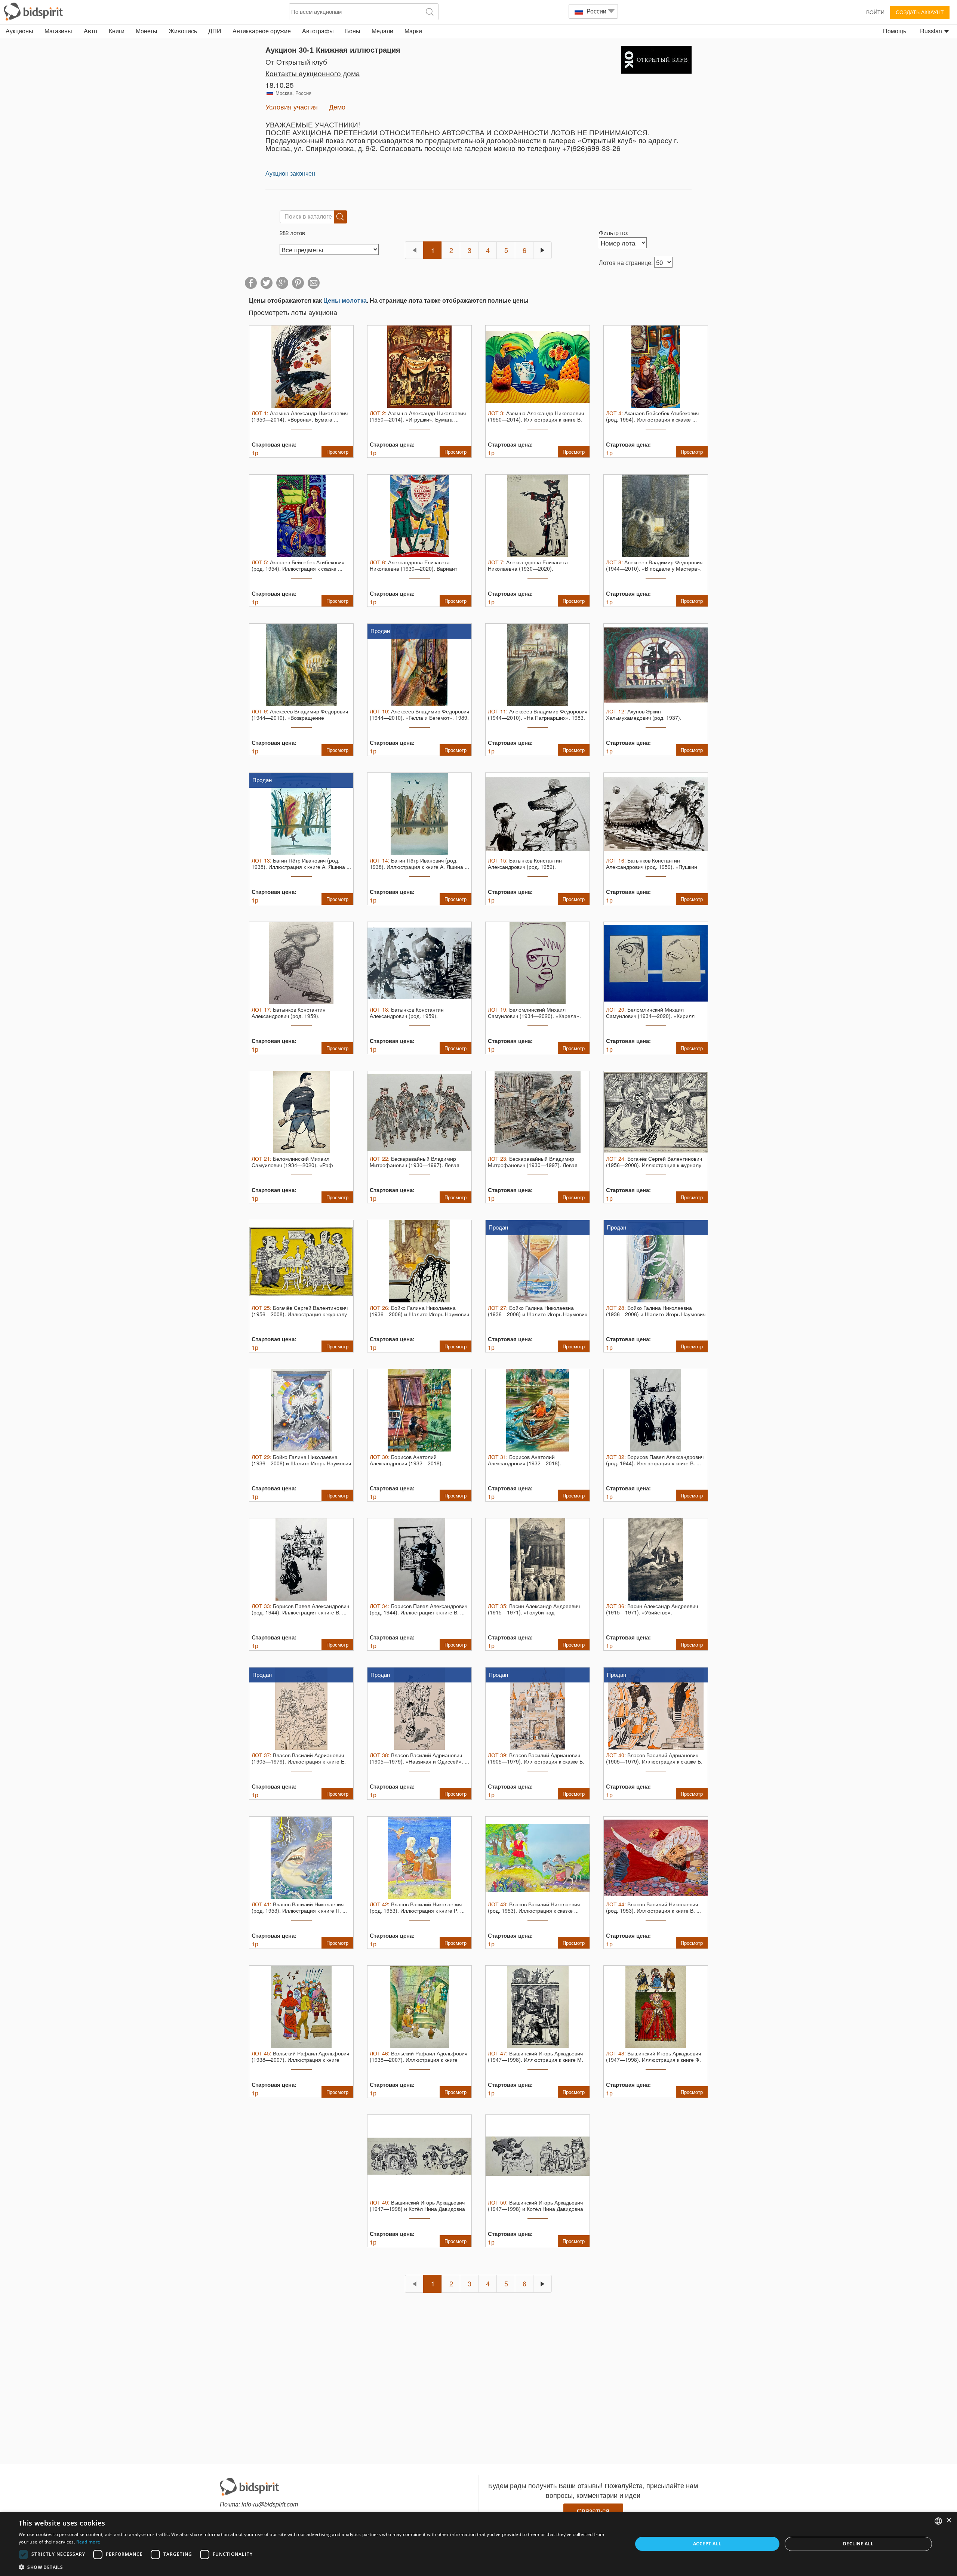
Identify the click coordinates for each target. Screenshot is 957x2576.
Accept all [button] (707, 2544)
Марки (413, 31)
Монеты (147, 31)
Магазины (58, 31)
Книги (117, 31)
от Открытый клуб (296, 61)
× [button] (949, 2521)
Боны (353, 31)
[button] (316, 2567)
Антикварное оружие (262, 31)
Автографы (318, 31)
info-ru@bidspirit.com (270, 2504)
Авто (90, 31)
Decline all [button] (858, 2544)
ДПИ (215, 31)
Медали (382, 31)
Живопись (183, 31)
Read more (88, 2542)
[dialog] (478, 2544)
